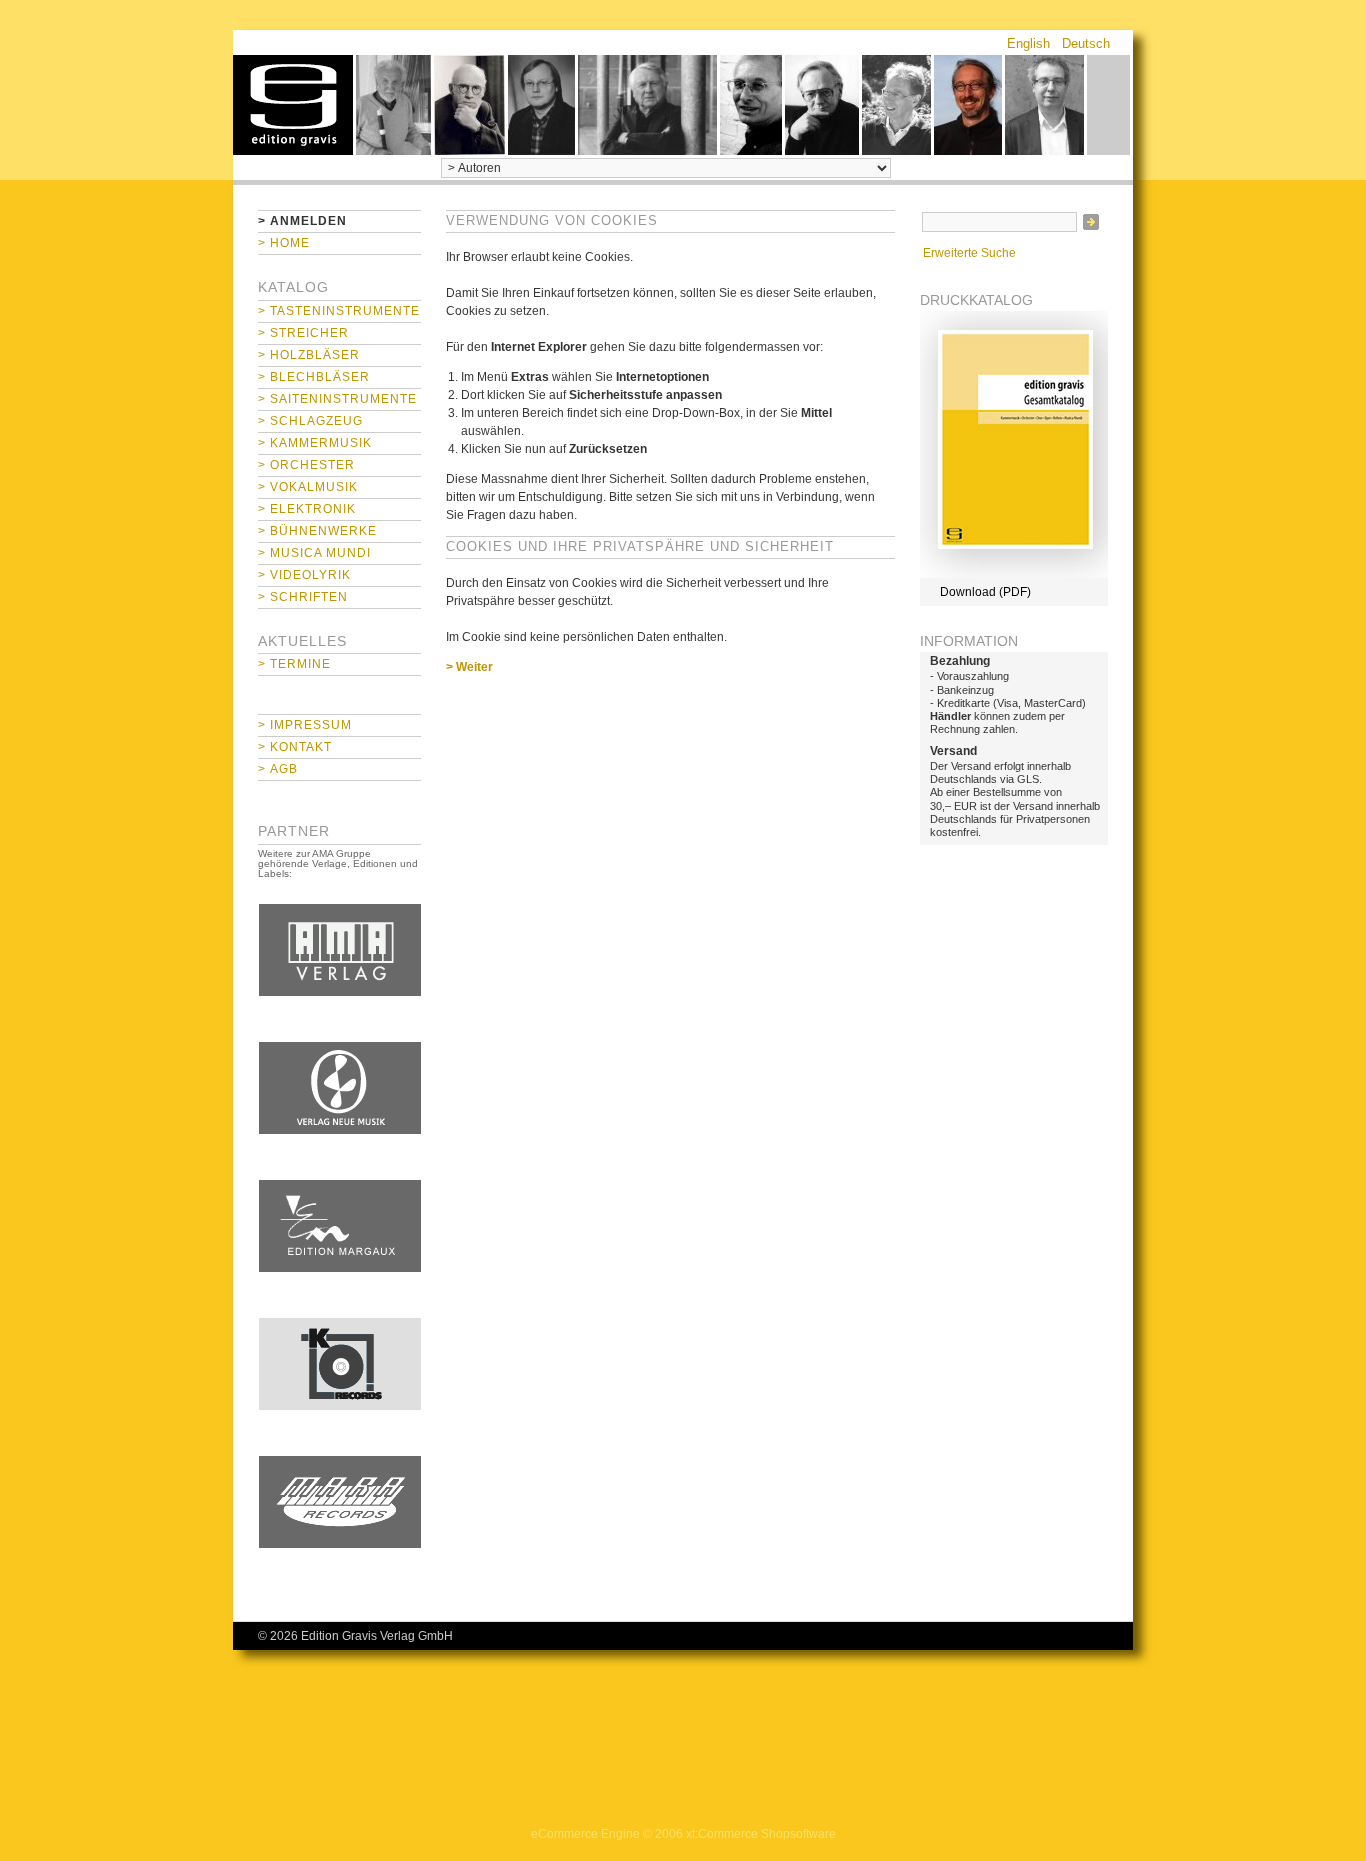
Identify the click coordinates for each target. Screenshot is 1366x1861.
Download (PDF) (985, 592)
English (1028, 43)
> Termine (294, 664)
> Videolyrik (304, 575)
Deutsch (1086, 43)
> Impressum (305, 725)
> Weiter (469, 667)
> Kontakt (295, 747)
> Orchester (306, 465)
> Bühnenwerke (317, 531)
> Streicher (303, 333)
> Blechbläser (314, 377)
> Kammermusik (315, 443)
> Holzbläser (309, 355)
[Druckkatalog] (1014, 574)
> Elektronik (307, 509)
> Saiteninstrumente (337, 399)
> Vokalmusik (308, 487)
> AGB (278, 769)
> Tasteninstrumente (339, 311)
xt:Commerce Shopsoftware (761, 1834)
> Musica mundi (314, 553)
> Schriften (303, 597)
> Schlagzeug (310, 421)
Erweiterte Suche (969, 253)
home (293, 105)
